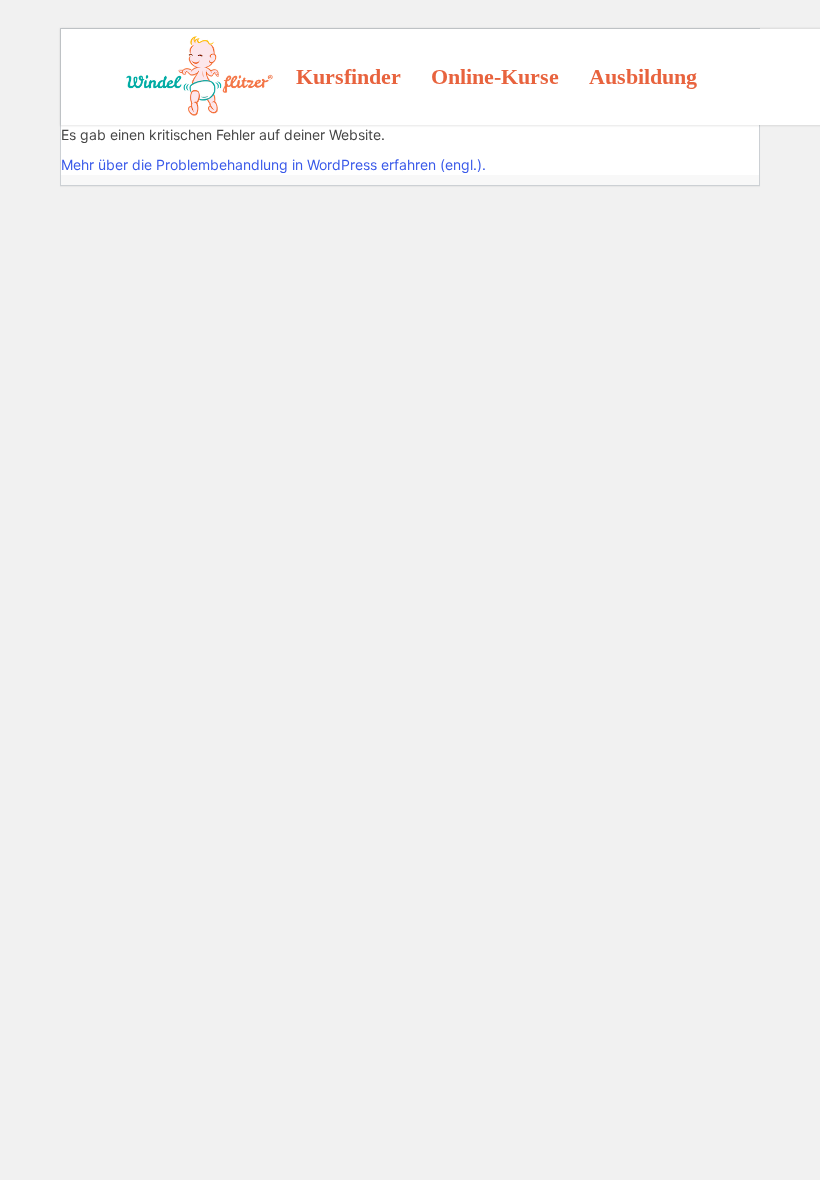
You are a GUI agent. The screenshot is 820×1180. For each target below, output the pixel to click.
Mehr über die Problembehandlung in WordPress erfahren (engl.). (273, 164)
